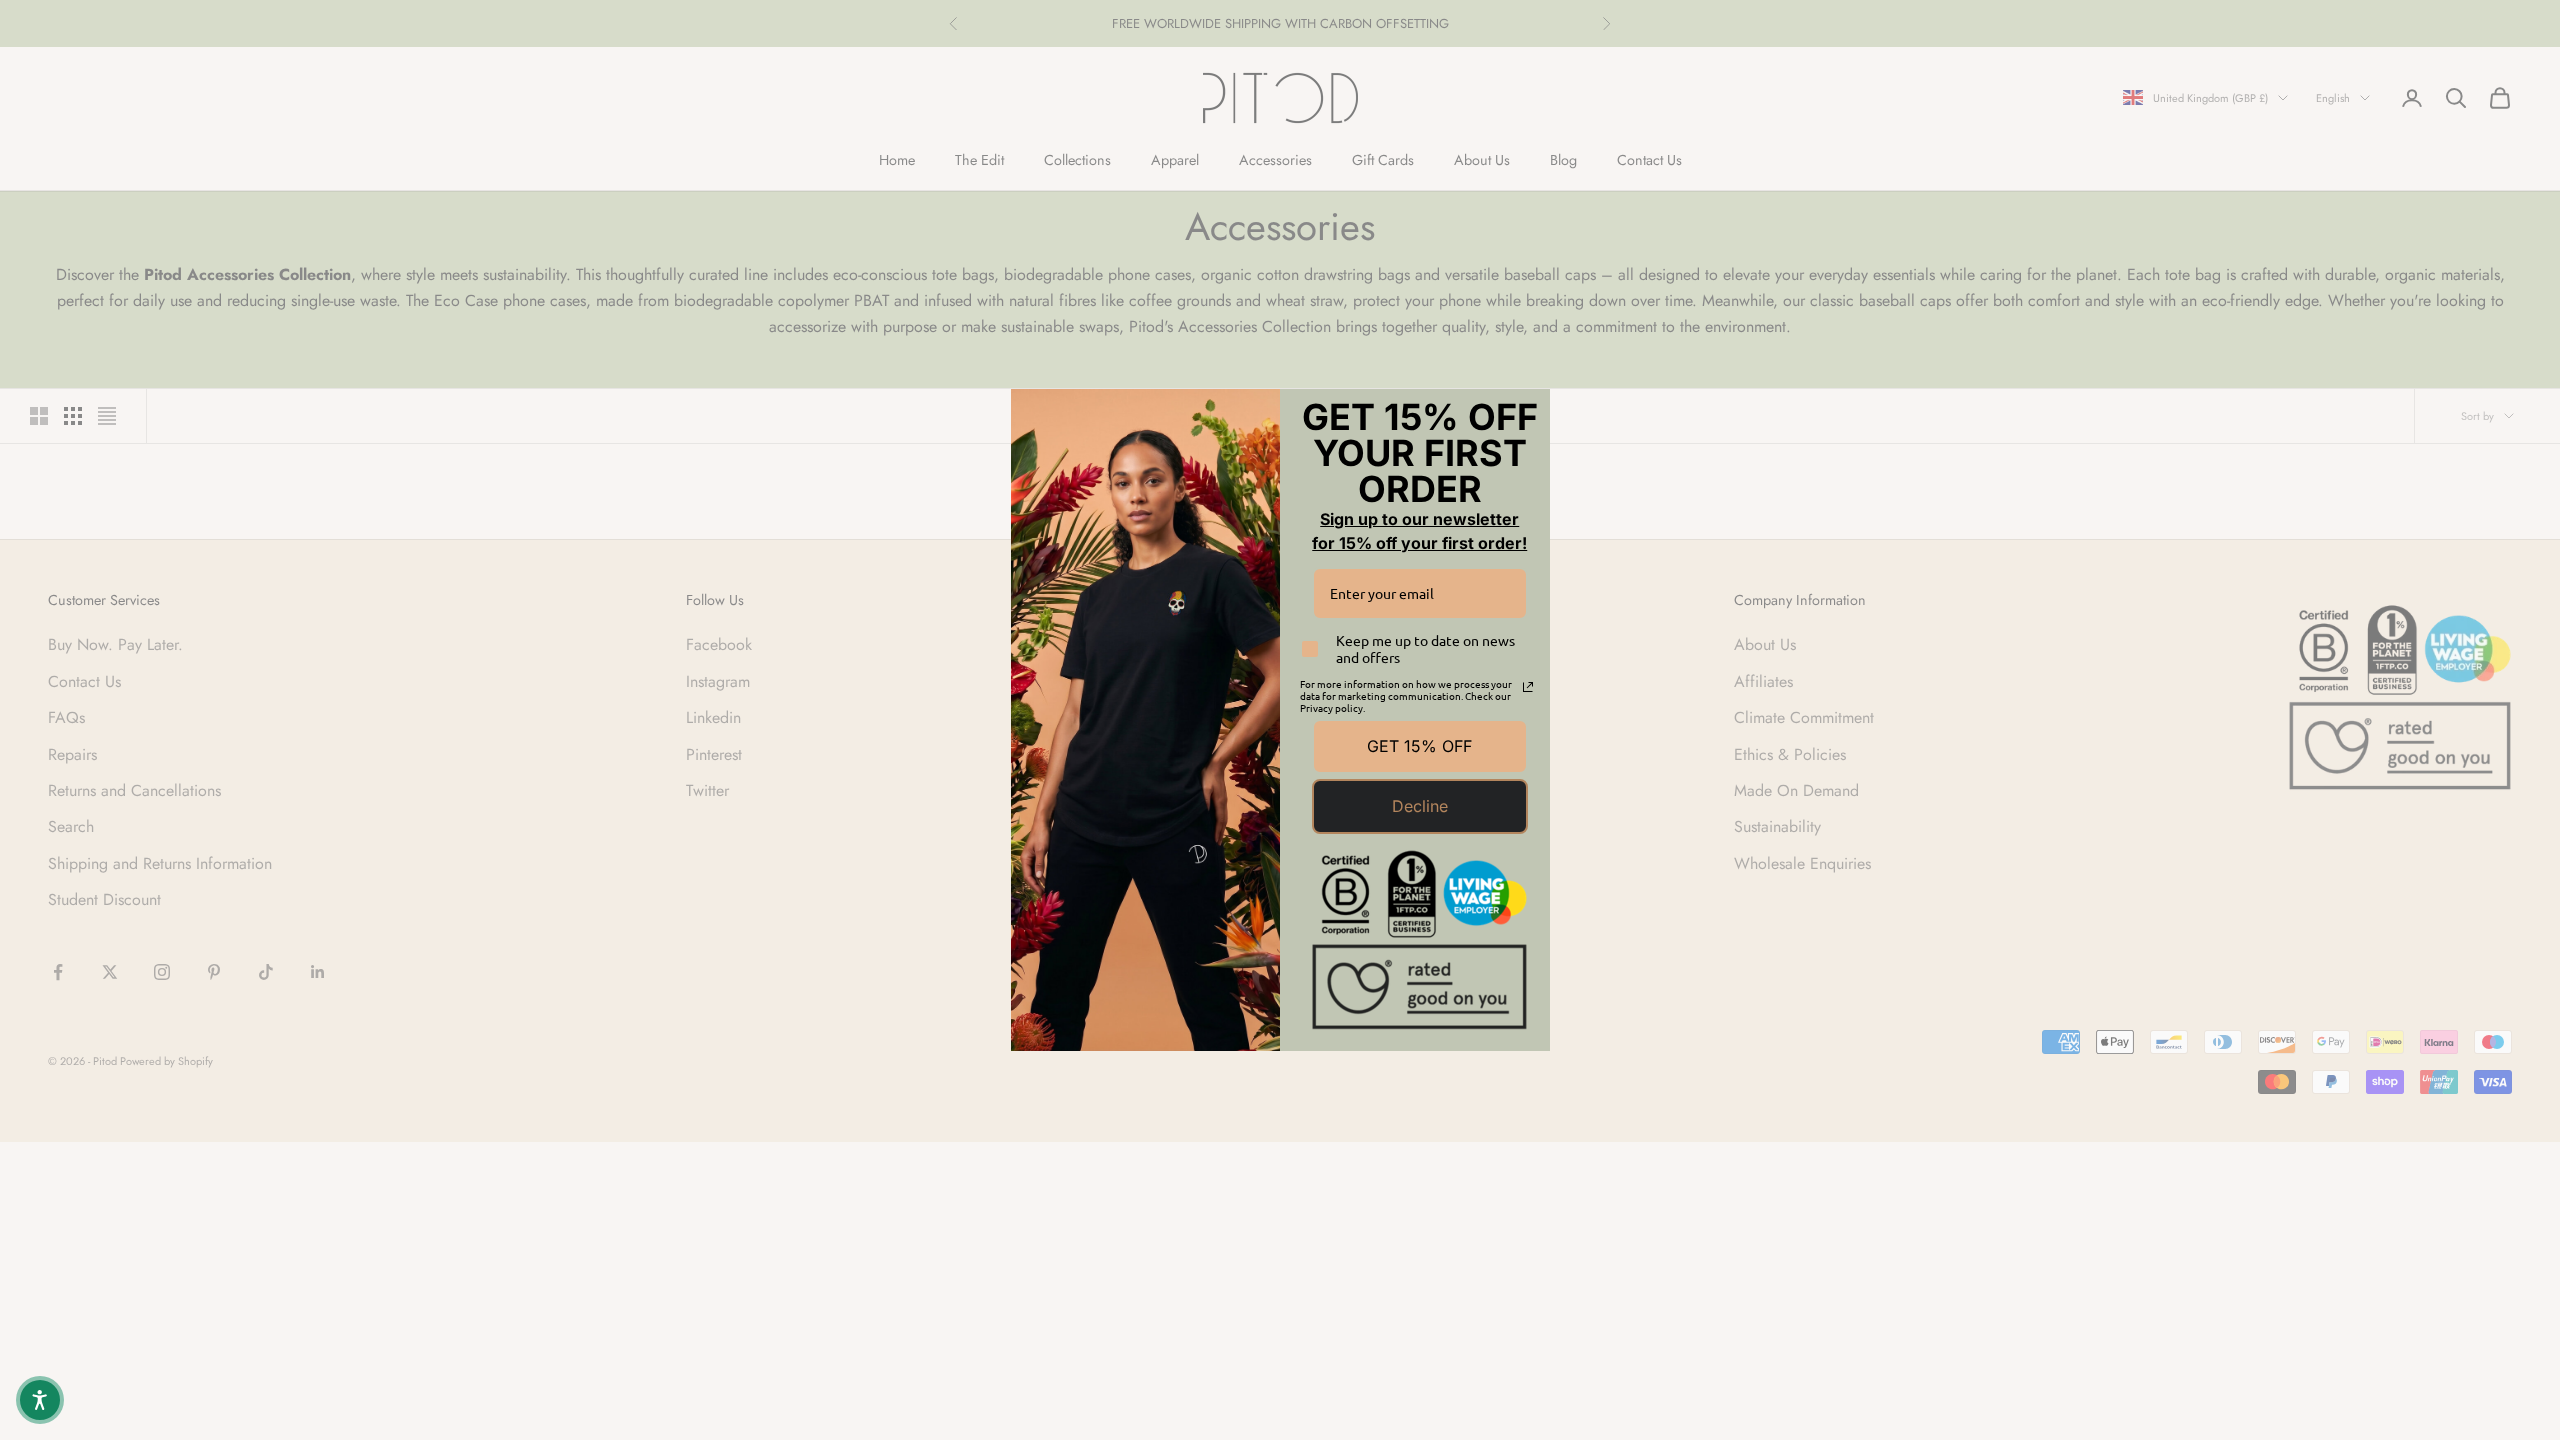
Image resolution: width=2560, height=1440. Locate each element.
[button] (40, 1400)
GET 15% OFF (1419, 746)
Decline (1420, 806)
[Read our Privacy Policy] (1528, 687)
